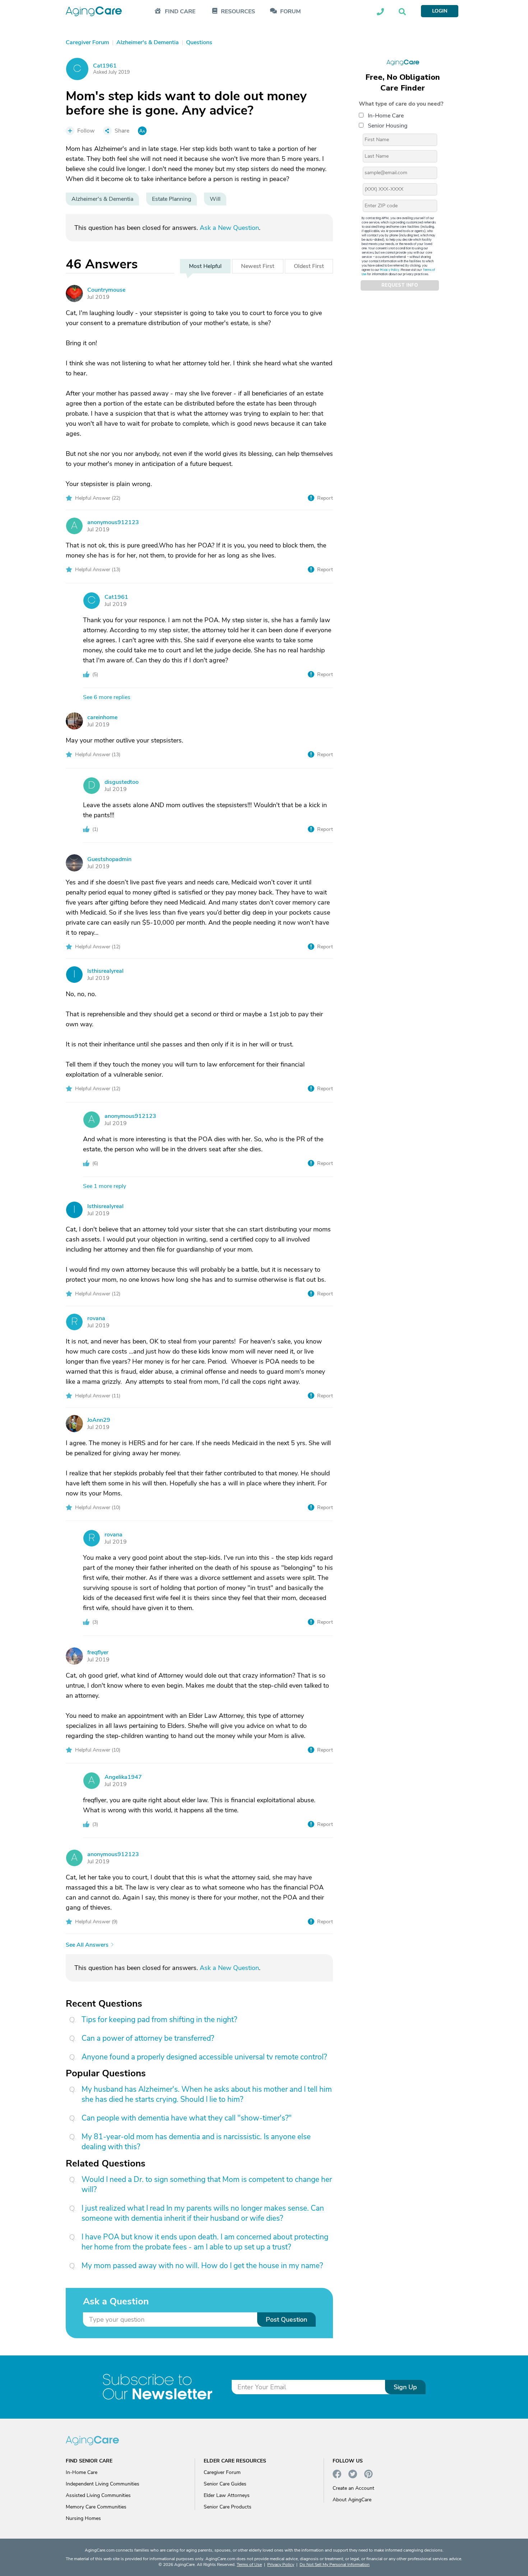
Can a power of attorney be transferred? (148, 2038)
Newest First (258, 266)
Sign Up (405, 2387)
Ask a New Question (229, 228)
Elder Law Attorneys (227, 2495)
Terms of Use (249, 2565)
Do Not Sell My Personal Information (335, 2565)
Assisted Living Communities (98, 2495)
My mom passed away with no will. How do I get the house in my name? (202, 2266)
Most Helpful (205, 266)
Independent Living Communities (103, 2484)
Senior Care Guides (225, 2484)
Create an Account (353, 2488)
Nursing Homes (83, 2518)
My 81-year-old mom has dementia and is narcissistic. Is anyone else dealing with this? (196, 2142)
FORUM (290, 12)
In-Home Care (386, 115)
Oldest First (309, 266)
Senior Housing (388, 125)
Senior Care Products (228, 2507)
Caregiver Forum (222, 2472)
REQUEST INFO (400, 285)
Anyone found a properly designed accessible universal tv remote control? (204, 2057)
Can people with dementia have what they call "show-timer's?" (187, 2118)
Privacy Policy (390, 270)
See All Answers (87, 1945)
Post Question (286, 2320)
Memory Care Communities (96, 2507)
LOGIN (440, 11)
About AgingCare (352, 2500)
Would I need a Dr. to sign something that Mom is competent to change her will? (207, 2184)
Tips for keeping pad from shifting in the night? (159, 2020)
